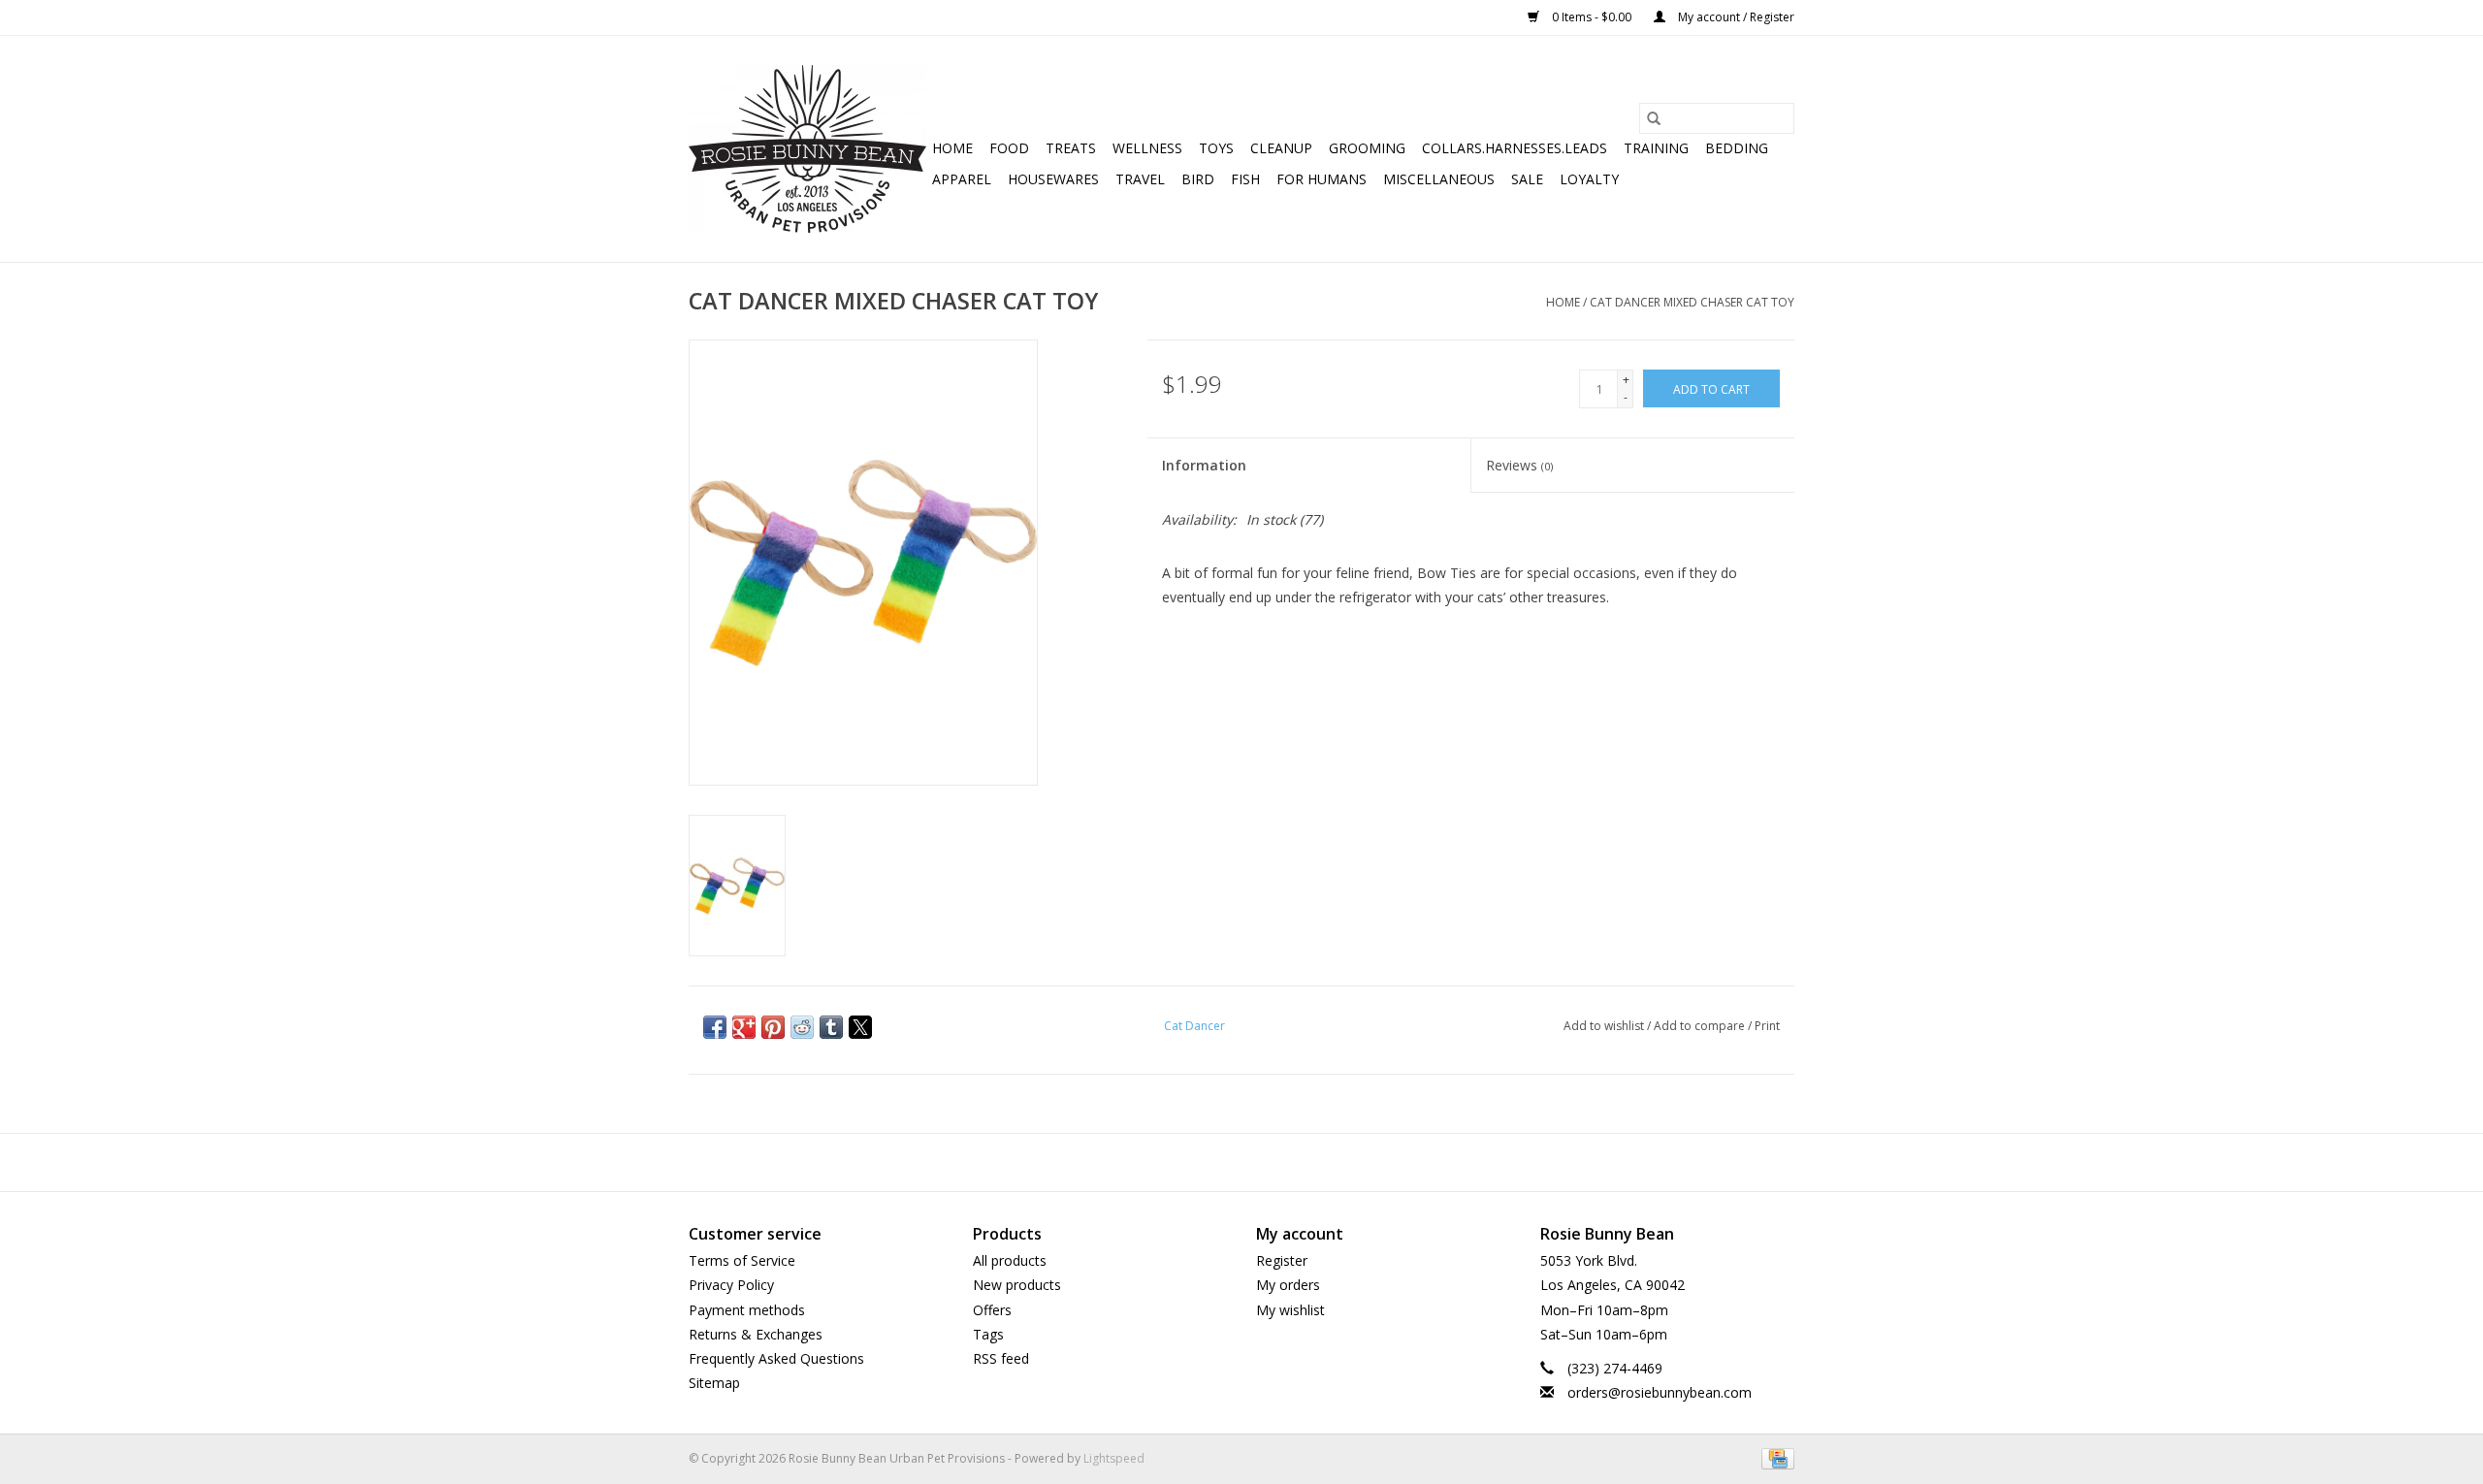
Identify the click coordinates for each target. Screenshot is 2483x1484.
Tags (988, 1334)
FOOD (1009, 148)
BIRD (1198, 179)
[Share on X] (860, 1027)
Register (1282, 1260)
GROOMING (1367, 148)
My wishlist (1290, 1310)
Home (952, 148)
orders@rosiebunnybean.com (1660, 1392)
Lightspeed (1114, 1458)
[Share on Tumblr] (831, 1027)
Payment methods (747, 1310)
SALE (1527, 179)
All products (1010, 1260)
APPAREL (962, 179)
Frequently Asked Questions (776, 1358)
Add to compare (1701, 1026)
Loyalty (1589, 179)
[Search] (1654, 118)
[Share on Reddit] (802, 1027)
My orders (1288, 1285)
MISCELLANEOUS (1439, 179)
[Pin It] (773, 1027)
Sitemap (714, 1383)
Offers (992, 1310)
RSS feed (1001, 1358)
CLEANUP (1281, 148)
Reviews (1519, 465)
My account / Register (1735, 17)
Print (1767, 1026)
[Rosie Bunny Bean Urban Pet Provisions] (807, 149)
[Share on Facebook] (715, 1027)
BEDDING (1737, 148)
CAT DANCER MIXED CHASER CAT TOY (1692, 302)
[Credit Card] (1774, 1457)
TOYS (1216, 148)
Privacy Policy (731, 1285)
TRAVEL (1140, 179)
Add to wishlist (1605, 1026)
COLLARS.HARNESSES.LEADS (1515, 148)
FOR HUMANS (1322, 179)
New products (1017, 1285)
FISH (1245, 179)
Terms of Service (742, 1260)
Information (1204, 465)
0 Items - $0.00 (1592, 17)
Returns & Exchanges (756, 1334)
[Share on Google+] (744, 1027)
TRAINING (1656, 148)
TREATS (1071, 148)
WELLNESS (1147, 148)
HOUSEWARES (1053, 179)
